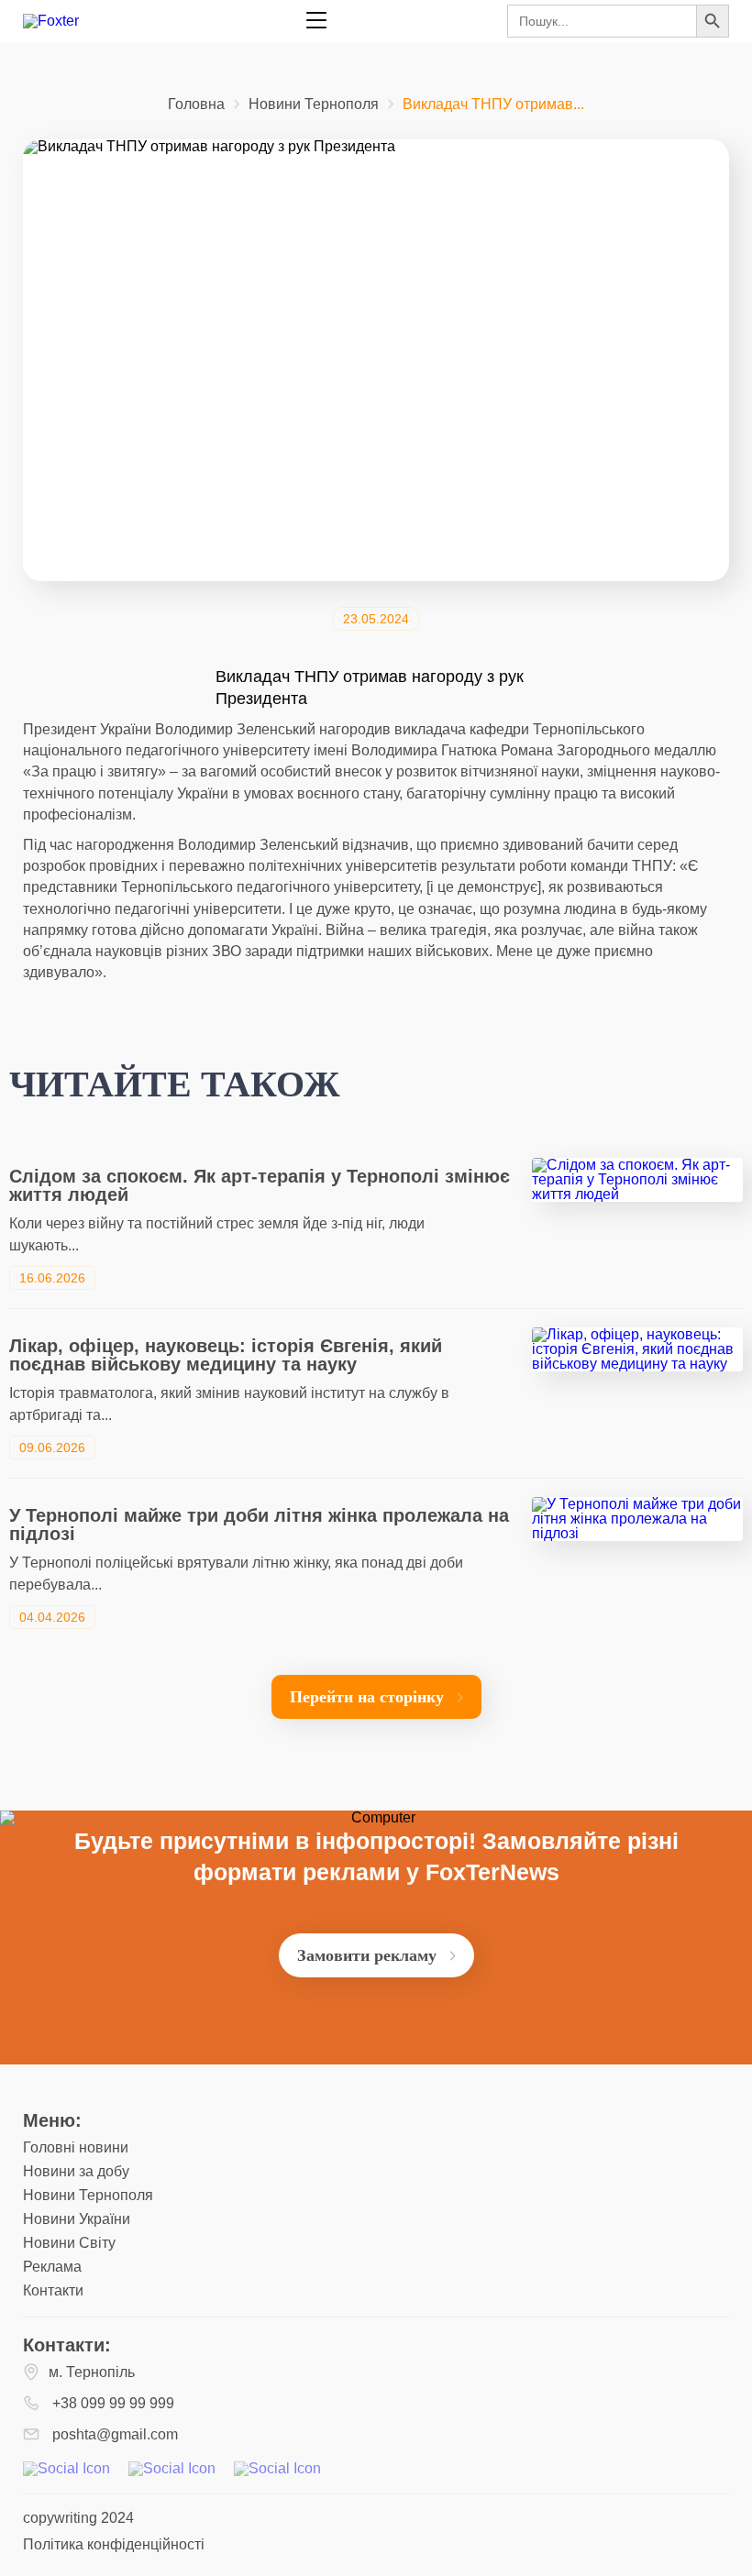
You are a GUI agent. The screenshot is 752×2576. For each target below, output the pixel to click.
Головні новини (76, 2147)
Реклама (52, 2267)
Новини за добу (76, 2171)
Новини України (77, 2219)
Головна (196, 105)
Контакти (53, 2290)
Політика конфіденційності (114, 2544)
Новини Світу (69, 2243)
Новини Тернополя (314, 105)
